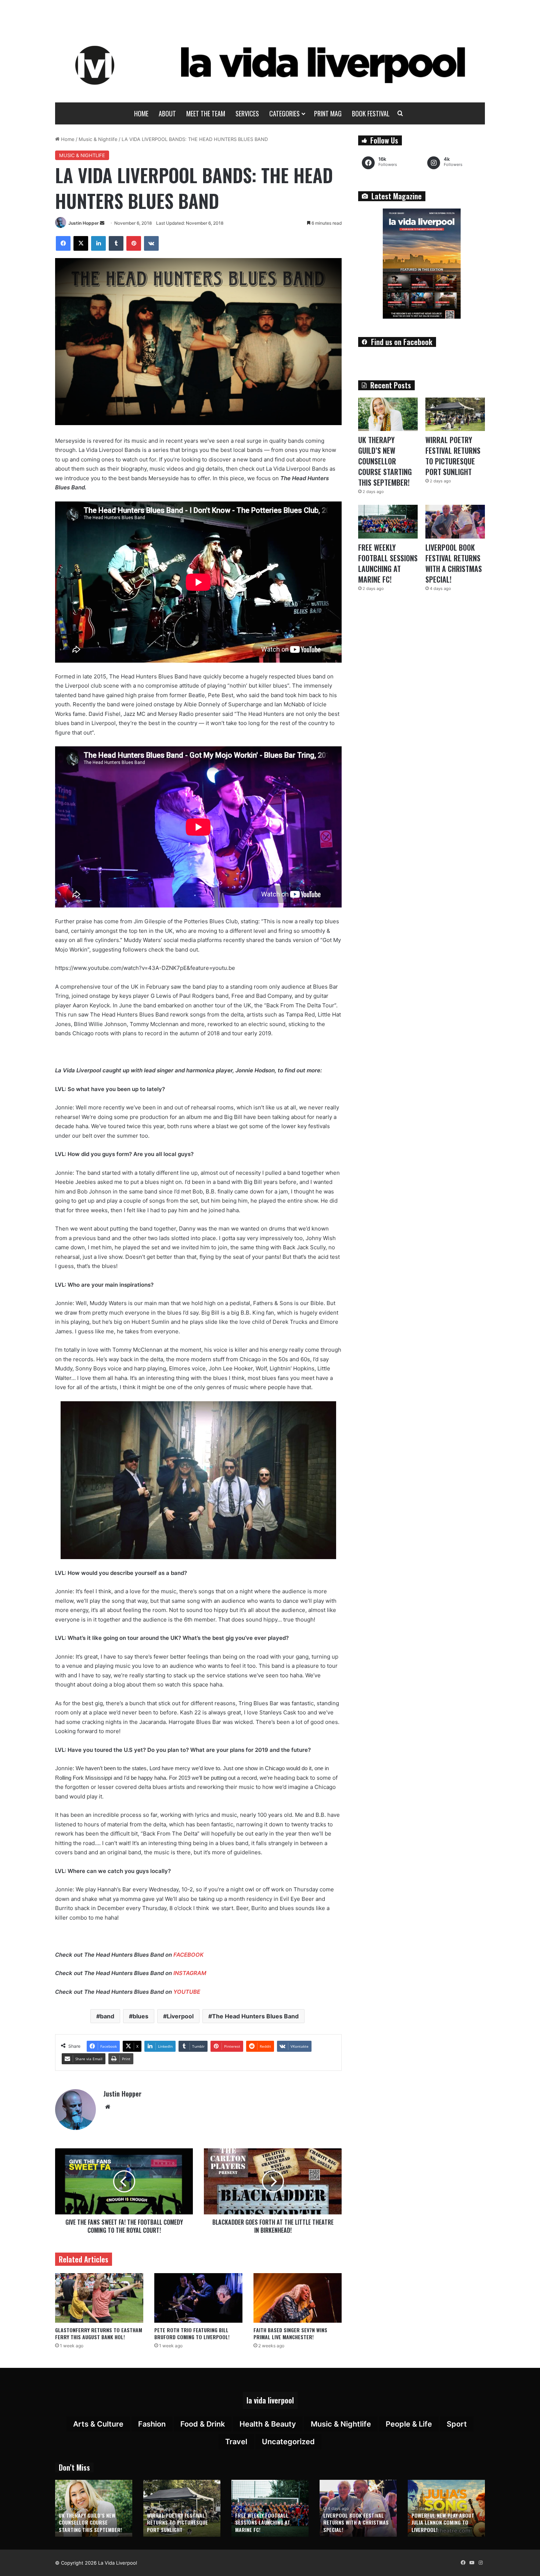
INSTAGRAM (190, 1973)
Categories (285, 113)
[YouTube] (472, 2563)
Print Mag (328, 113)
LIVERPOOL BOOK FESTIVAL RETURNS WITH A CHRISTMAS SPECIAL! (454, 563)
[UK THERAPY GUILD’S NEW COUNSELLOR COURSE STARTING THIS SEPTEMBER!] (388, 414)
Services (247, 113)
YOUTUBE (187, 1992)
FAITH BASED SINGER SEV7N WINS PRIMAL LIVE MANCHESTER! (290, 2333)
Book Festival (371, 113)
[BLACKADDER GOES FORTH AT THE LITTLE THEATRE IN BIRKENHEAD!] (273, 2181)
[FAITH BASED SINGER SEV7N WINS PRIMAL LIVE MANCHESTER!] (298, 2298)
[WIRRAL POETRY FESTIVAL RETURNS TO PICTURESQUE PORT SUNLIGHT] (455, 414)
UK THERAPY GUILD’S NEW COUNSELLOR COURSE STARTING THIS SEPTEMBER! (385, 461)
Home (141, 113)
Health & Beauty (268, 2424)
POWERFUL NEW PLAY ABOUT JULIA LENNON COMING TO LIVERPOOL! (443, 2522)
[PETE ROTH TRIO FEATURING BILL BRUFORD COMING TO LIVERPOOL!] (198, 2298)
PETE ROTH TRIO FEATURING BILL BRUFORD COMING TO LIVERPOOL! (192, 2333)
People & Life (409, 2424)
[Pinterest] (134, 243)
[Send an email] (102, 223)
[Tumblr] (116, 243)
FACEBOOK (188, 1955)
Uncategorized (288, 2442)
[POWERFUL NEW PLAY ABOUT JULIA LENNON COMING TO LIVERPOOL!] (446, 2508)
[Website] (108, 2107)
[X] (81, 243)
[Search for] (400, 113)
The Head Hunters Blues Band (255, 2016)
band (107, 2016)
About (167, 113)
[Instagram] (480, 2563)
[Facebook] (63, 243)
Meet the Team (206, 113)
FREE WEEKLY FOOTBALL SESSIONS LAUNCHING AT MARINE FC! (388, 563)
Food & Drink (203, 2424)
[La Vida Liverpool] (270, 65)
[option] (94, 2508)
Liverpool (180, 2016)
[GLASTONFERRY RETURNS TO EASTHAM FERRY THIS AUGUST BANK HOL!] (99, 2298)
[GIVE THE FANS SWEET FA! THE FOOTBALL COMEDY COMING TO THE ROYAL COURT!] (124, 2181)
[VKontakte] (151, 243)
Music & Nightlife (98, 139)
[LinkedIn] (98, 243)
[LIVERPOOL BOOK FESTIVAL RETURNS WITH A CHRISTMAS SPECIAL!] (455, 521)
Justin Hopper (84, 223)
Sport (457, 2424)
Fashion (152, 2424)
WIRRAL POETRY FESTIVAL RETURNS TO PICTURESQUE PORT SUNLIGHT (453, 456)
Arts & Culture (98, 2424)
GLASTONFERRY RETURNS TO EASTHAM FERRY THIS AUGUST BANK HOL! (99, 2333)
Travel (236, 2442)
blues (141, 2016)
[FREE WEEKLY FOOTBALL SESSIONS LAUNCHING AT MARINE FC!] (388, 521)
